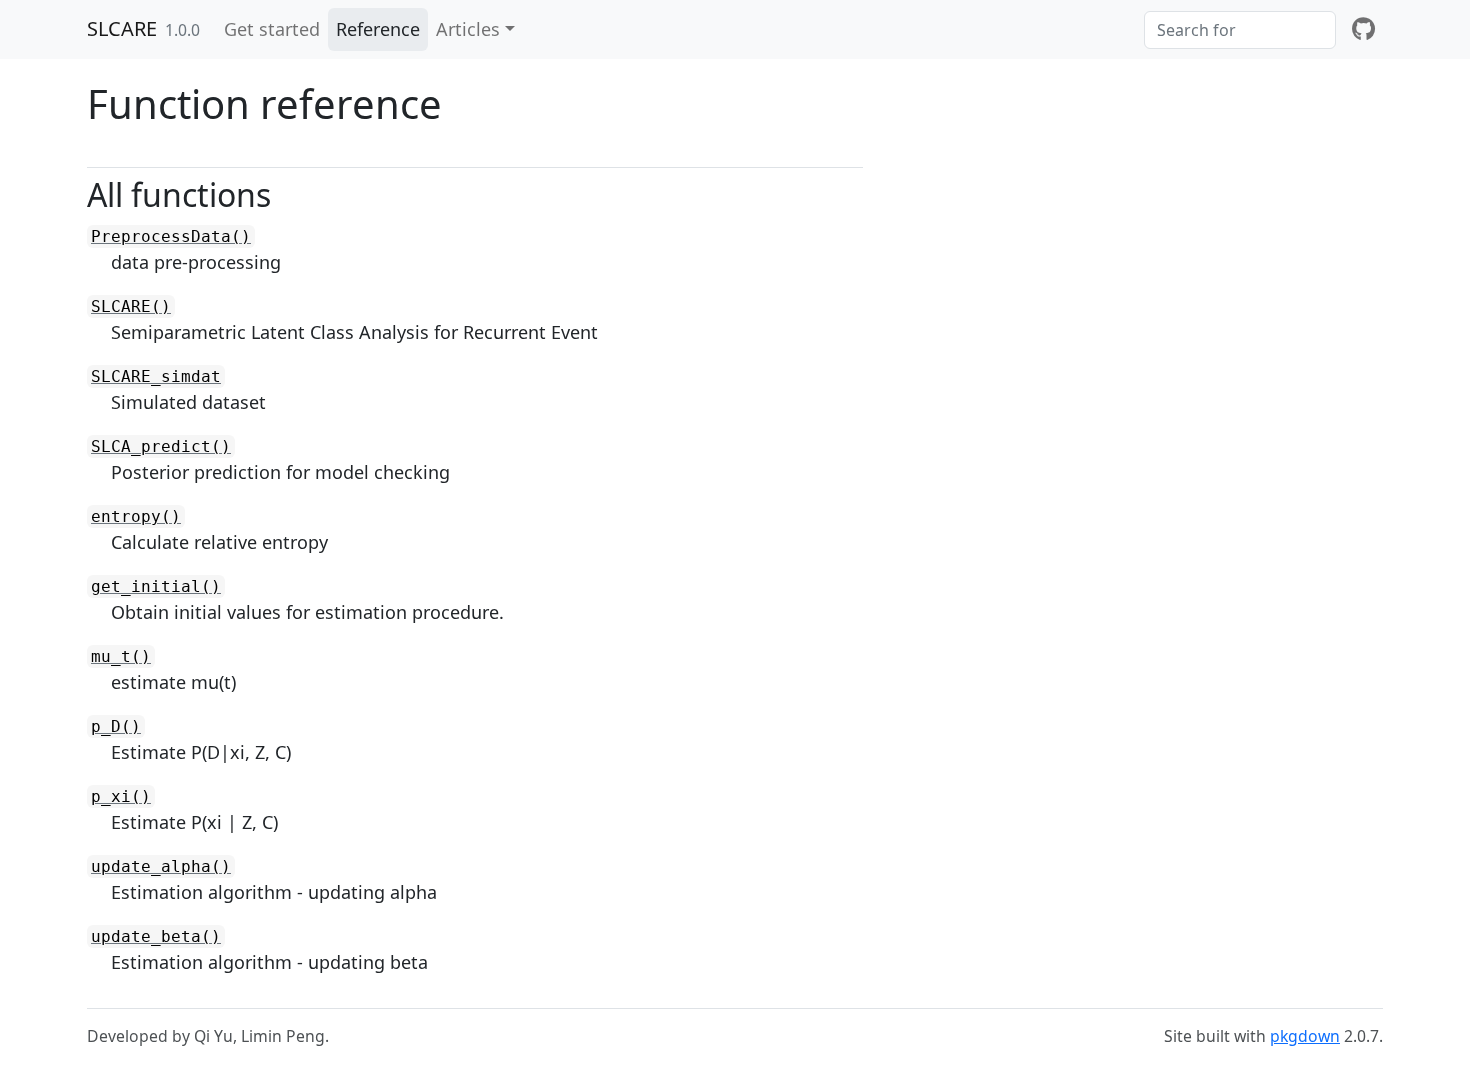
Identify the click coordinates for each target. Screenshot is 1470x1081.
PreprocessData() (171, 236)
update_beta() (156, 936)
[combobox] (1240, 30)
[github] (1363, 29)
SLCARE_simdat (156, 376)
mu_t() (121, 656)
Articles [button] (468, 29)
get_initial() (156, 586)
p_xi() (121, 796)
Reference (378, 29)
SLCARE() (131, 306)
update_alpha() (161, 866)
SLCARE (122, 28)
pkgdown (1305, 1036)
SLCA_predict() (161, 446)
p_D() (116, 726)
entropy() (136, 516)
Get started (272, 29)
